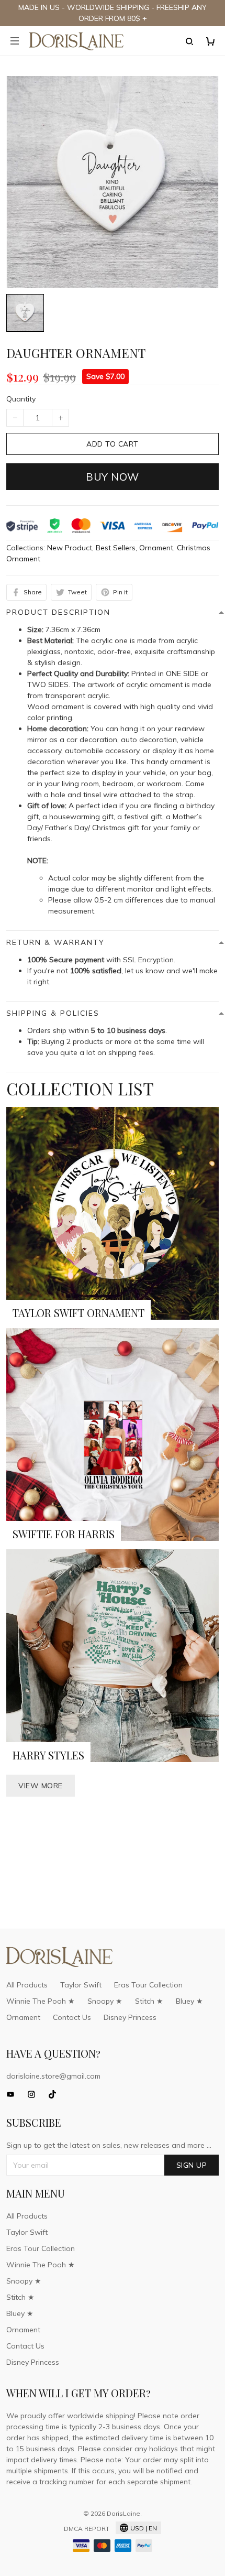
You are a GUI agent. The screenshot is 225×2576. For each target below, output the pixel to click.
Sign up (192, 2165)
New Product (70, 548)
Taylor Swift (81, 1985)
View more (41, 1786)
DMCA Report (87, 2529)
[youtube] (14, 2094)
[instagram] (35, 2094)
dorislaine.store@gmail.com (53, 2076)
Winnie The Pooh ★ (41, 2001)
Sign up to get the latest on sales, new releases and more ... (109, 2145)
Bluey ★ (189, 2001)
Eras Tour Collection (148, 1985)
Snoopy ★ (105, 2001)
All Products (27, 1985)
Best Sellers (116, 548)
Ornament (156, 548)
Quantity (21, 399)
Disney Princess (130, 2017)
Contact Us (72, 2017)
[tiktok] (55, 2094)
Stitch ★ (149, 2001)
